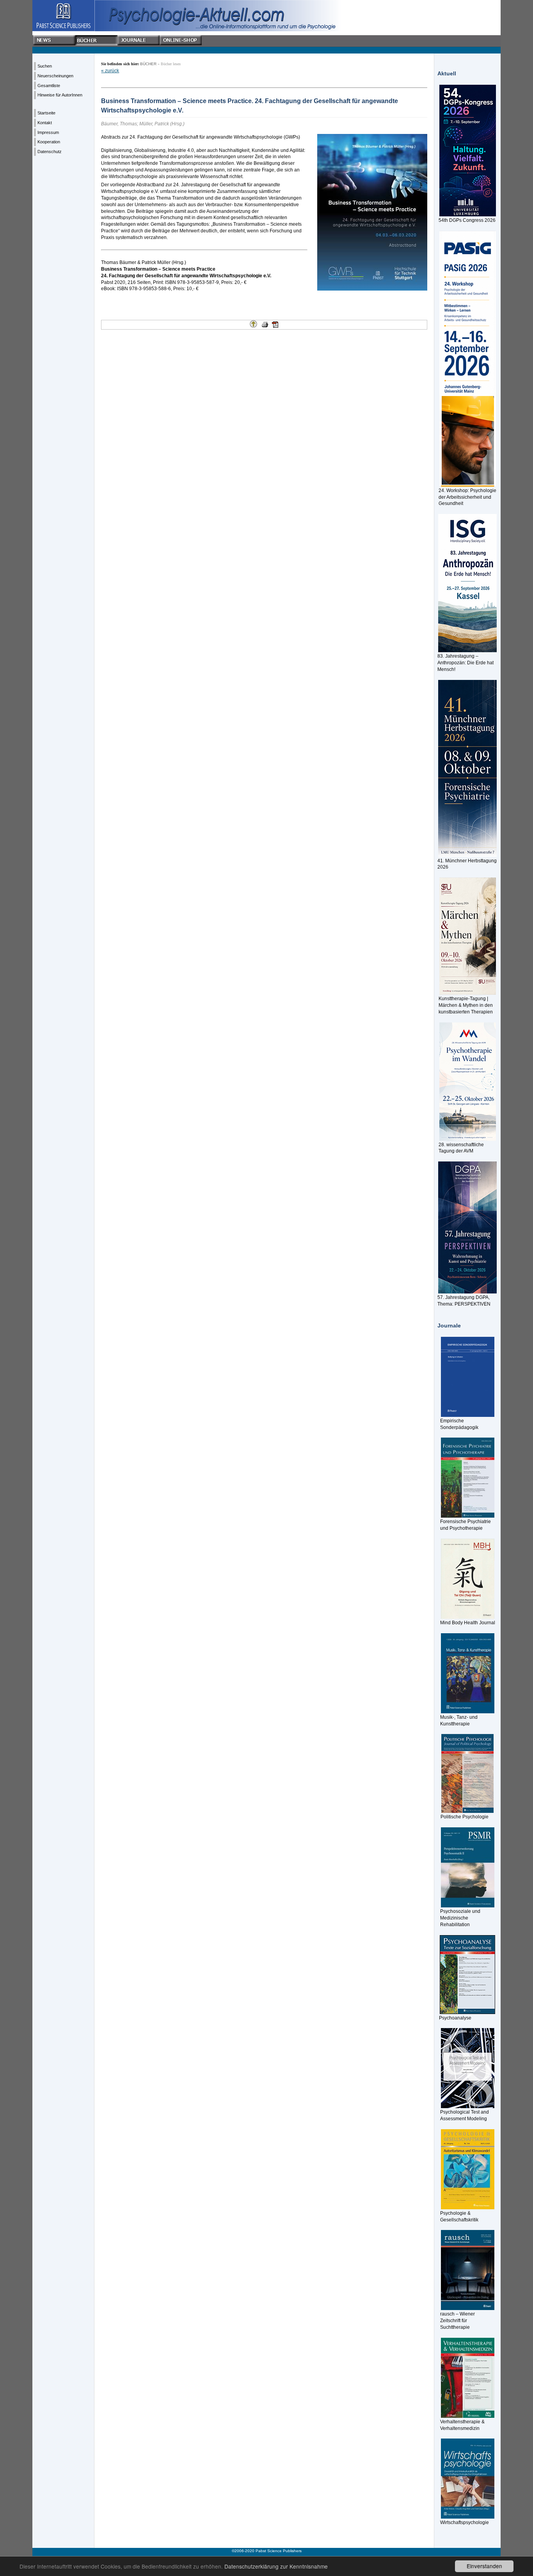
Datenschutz (50, 152)
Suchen (45, 66)
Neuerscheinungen (55, 76)
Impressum (48, 132)
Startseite (46, 113)
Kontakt (45, 123)
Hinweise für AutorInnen (60, 95)
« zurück (110, 71)
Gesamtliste (49, 86)
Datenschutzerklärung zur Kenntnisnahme (276, 2566)
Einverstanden (484, 2566)
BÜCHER (148, 64)
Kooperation (49, 142)
